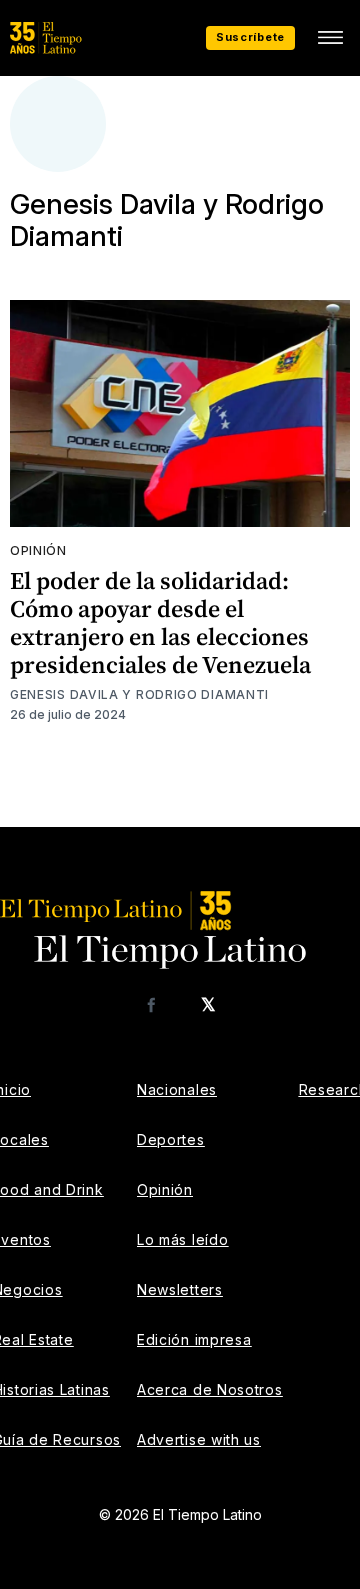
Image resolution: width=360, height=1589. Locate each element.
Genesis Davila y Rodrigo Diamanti (139, 694)
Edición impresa (194, 1339)
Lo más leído (182, 1239)
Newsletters (180, 1289)
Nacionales (177, 1089)
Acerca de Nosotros (210, 1389)
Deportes (171, 1139)
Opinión (38, 550)
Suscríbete (250, 37)
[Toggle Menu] (330, 38)
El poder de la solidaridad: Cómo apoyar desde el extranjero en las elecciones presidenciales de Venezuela (160, 622)
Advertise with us (199, 1439)
